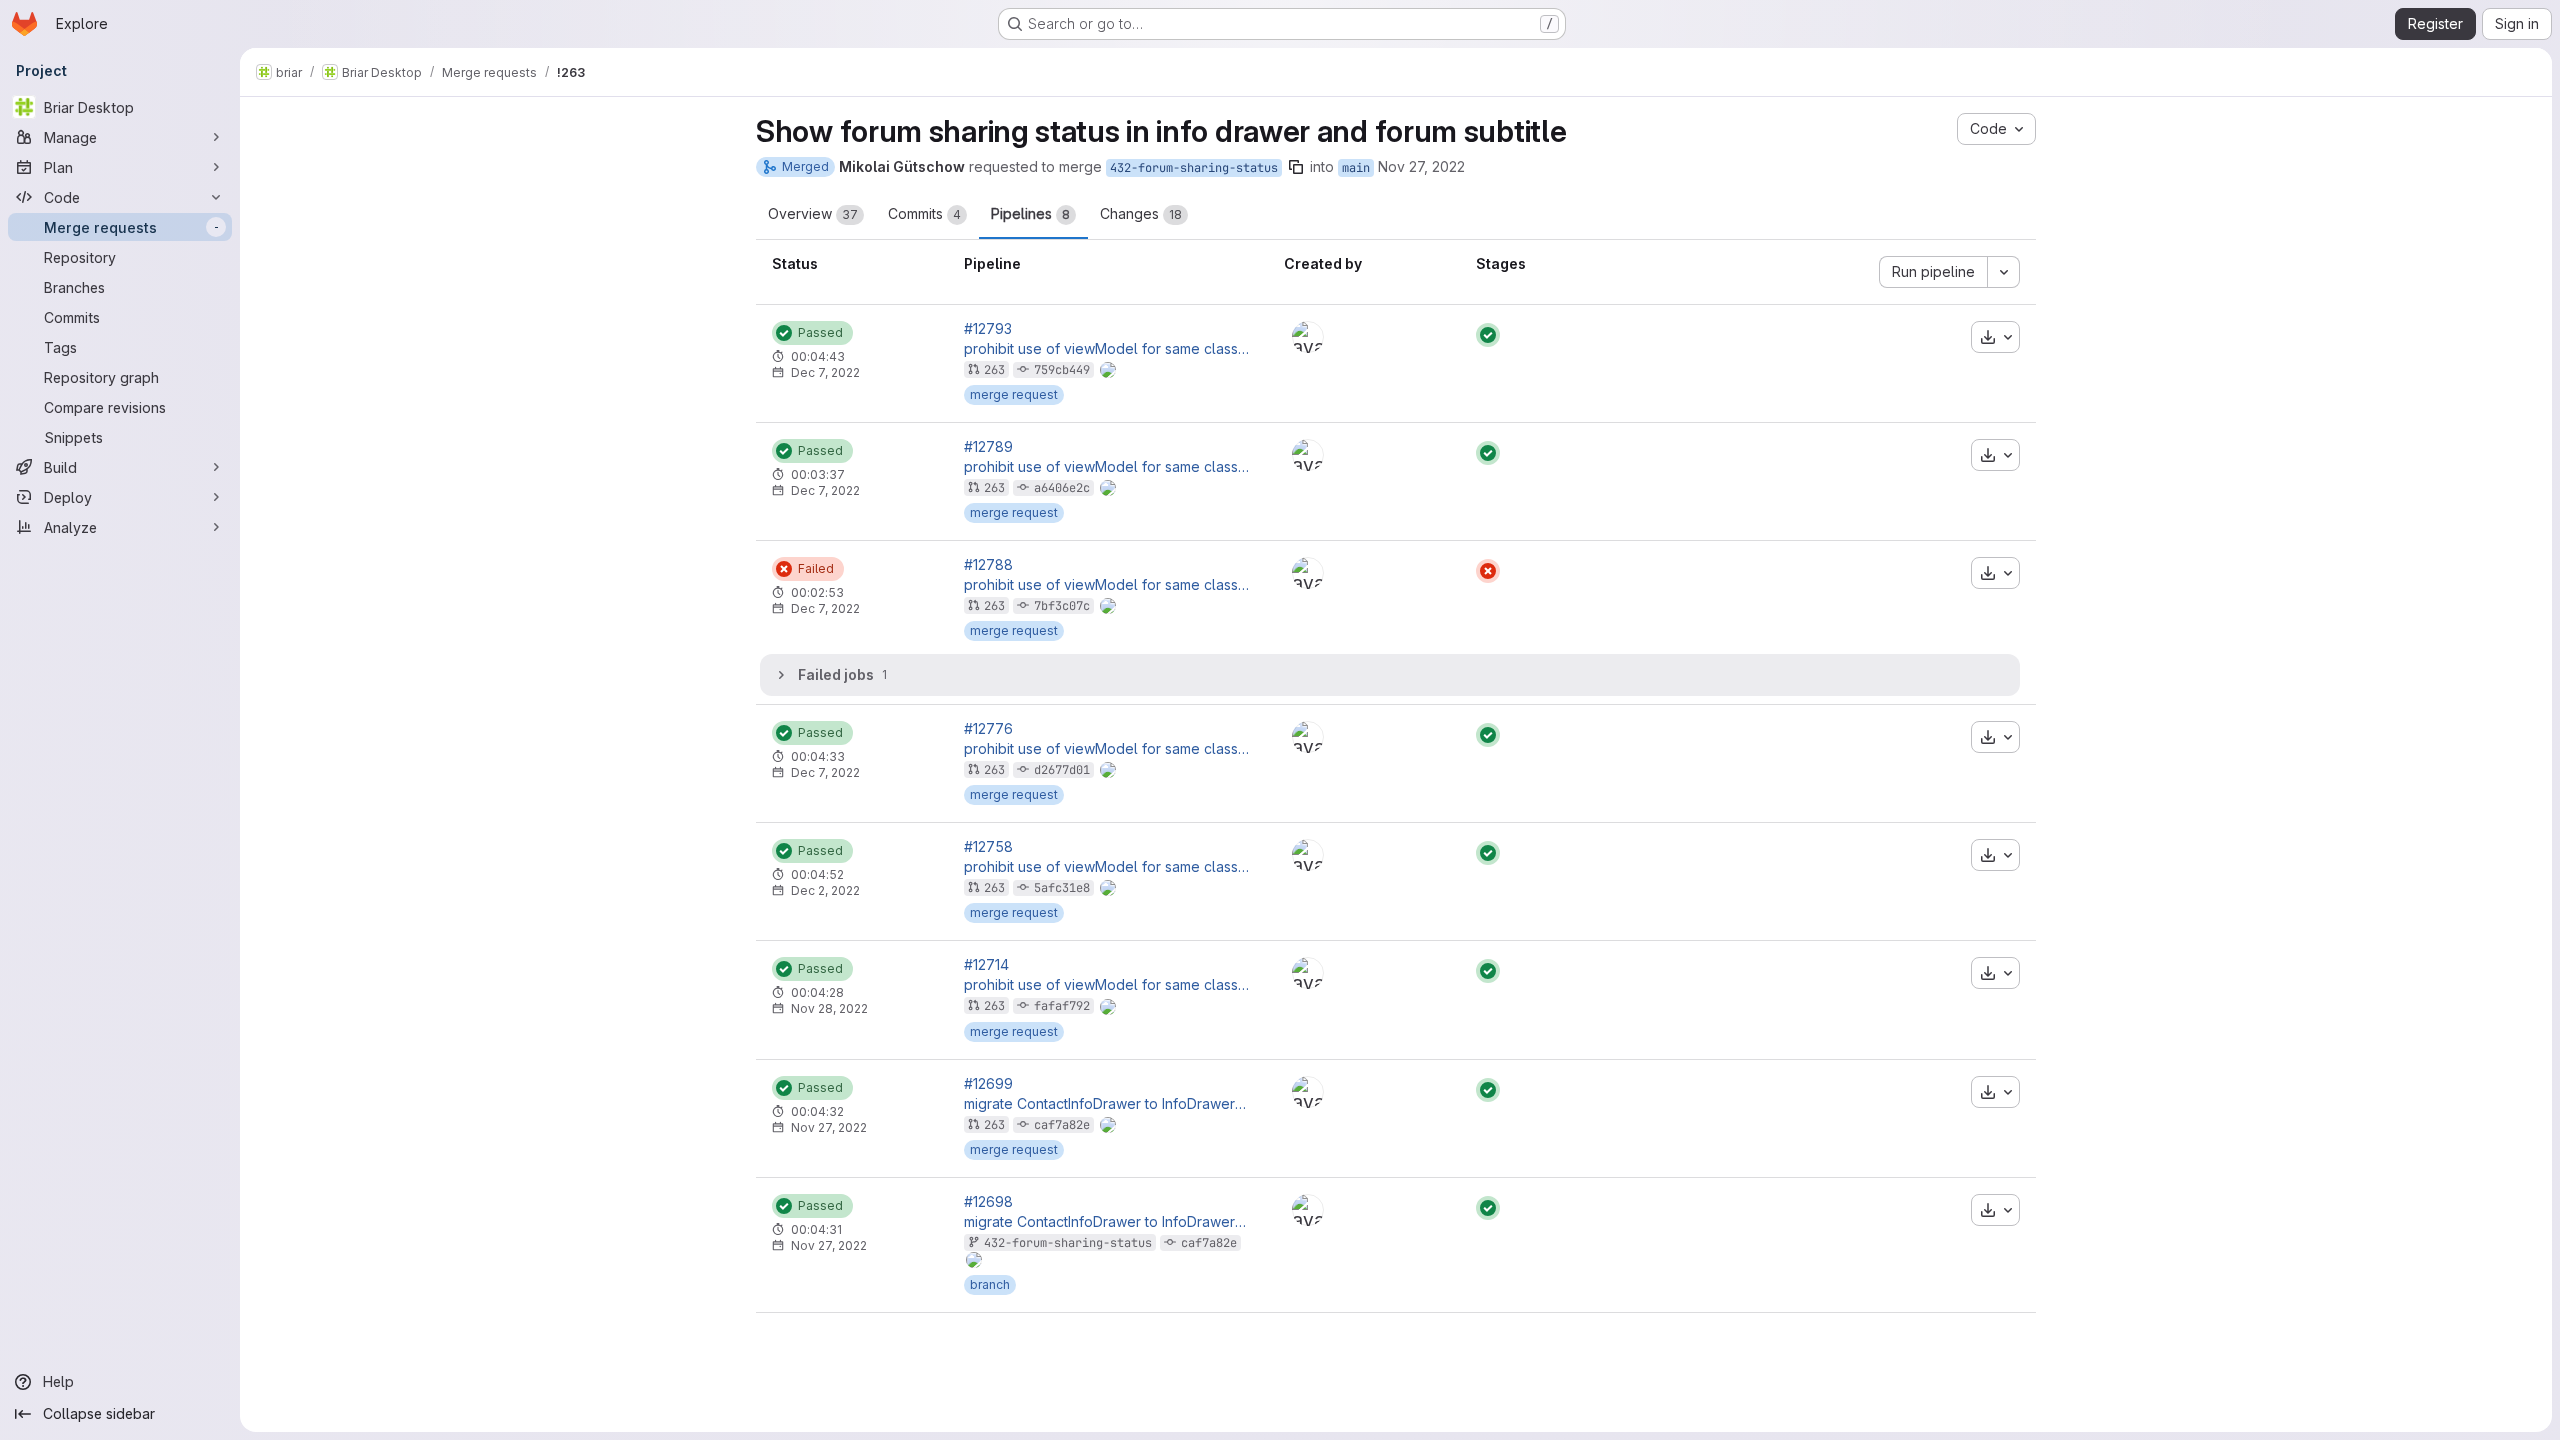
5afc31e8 (1062, 888)
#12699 (988, 1084)
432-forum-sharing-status (1194, 168)
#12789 (988, 447)
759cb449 (1062, 370)
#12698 (988, 1202)
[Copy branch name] (1296, 167)
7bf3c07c (1062, 606)
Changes (1141, 213)
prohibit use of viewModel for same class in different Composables (1108, 349)
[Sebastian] (1308, 337)
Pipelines (1030, 213)
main (1356, 168)
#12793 (988, 329)
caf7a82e (1062, 1125)
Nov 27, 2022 (1421, 166)
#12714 (986, 965)
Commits (924, 213)
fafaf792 (1062, 1006)
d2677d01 (1062, 770)
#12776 (988, 729)
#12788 (988, 565)
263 (994, 370)
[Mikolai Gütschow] (1308, 455)
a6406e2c (1062, 488)
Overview (813, 213)
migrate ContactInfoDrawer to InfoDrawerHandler (1108, 1104)
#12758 (988, 847)
